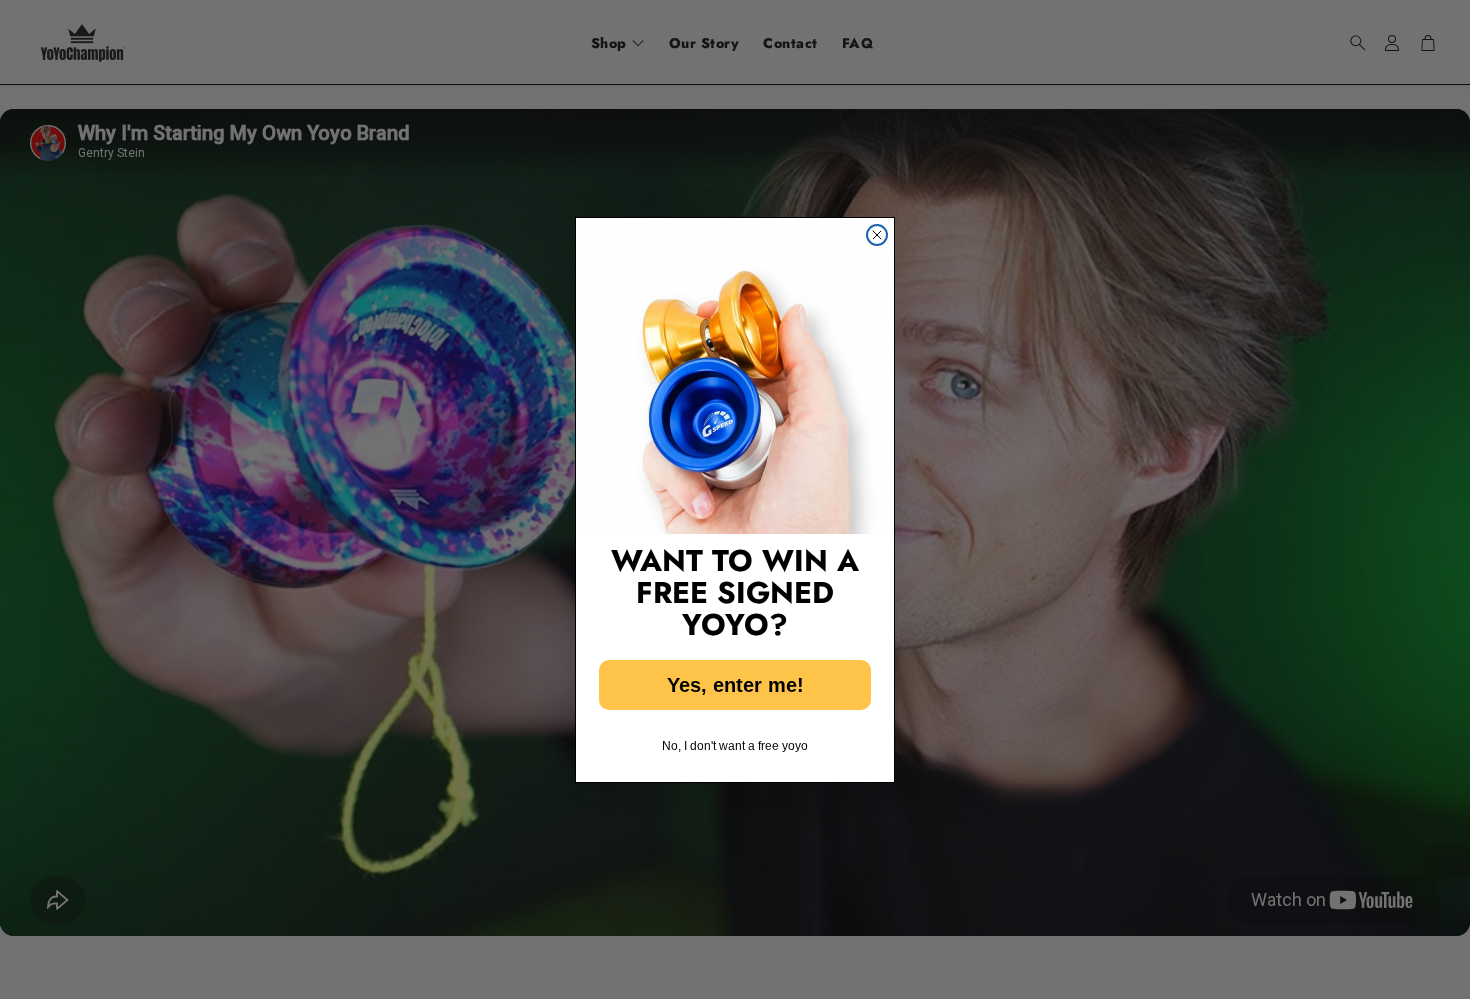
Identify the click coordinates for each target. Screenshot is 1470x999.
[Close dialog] (877, 235)
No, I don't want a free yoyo (735, 746)
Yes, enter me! (735, 685)
